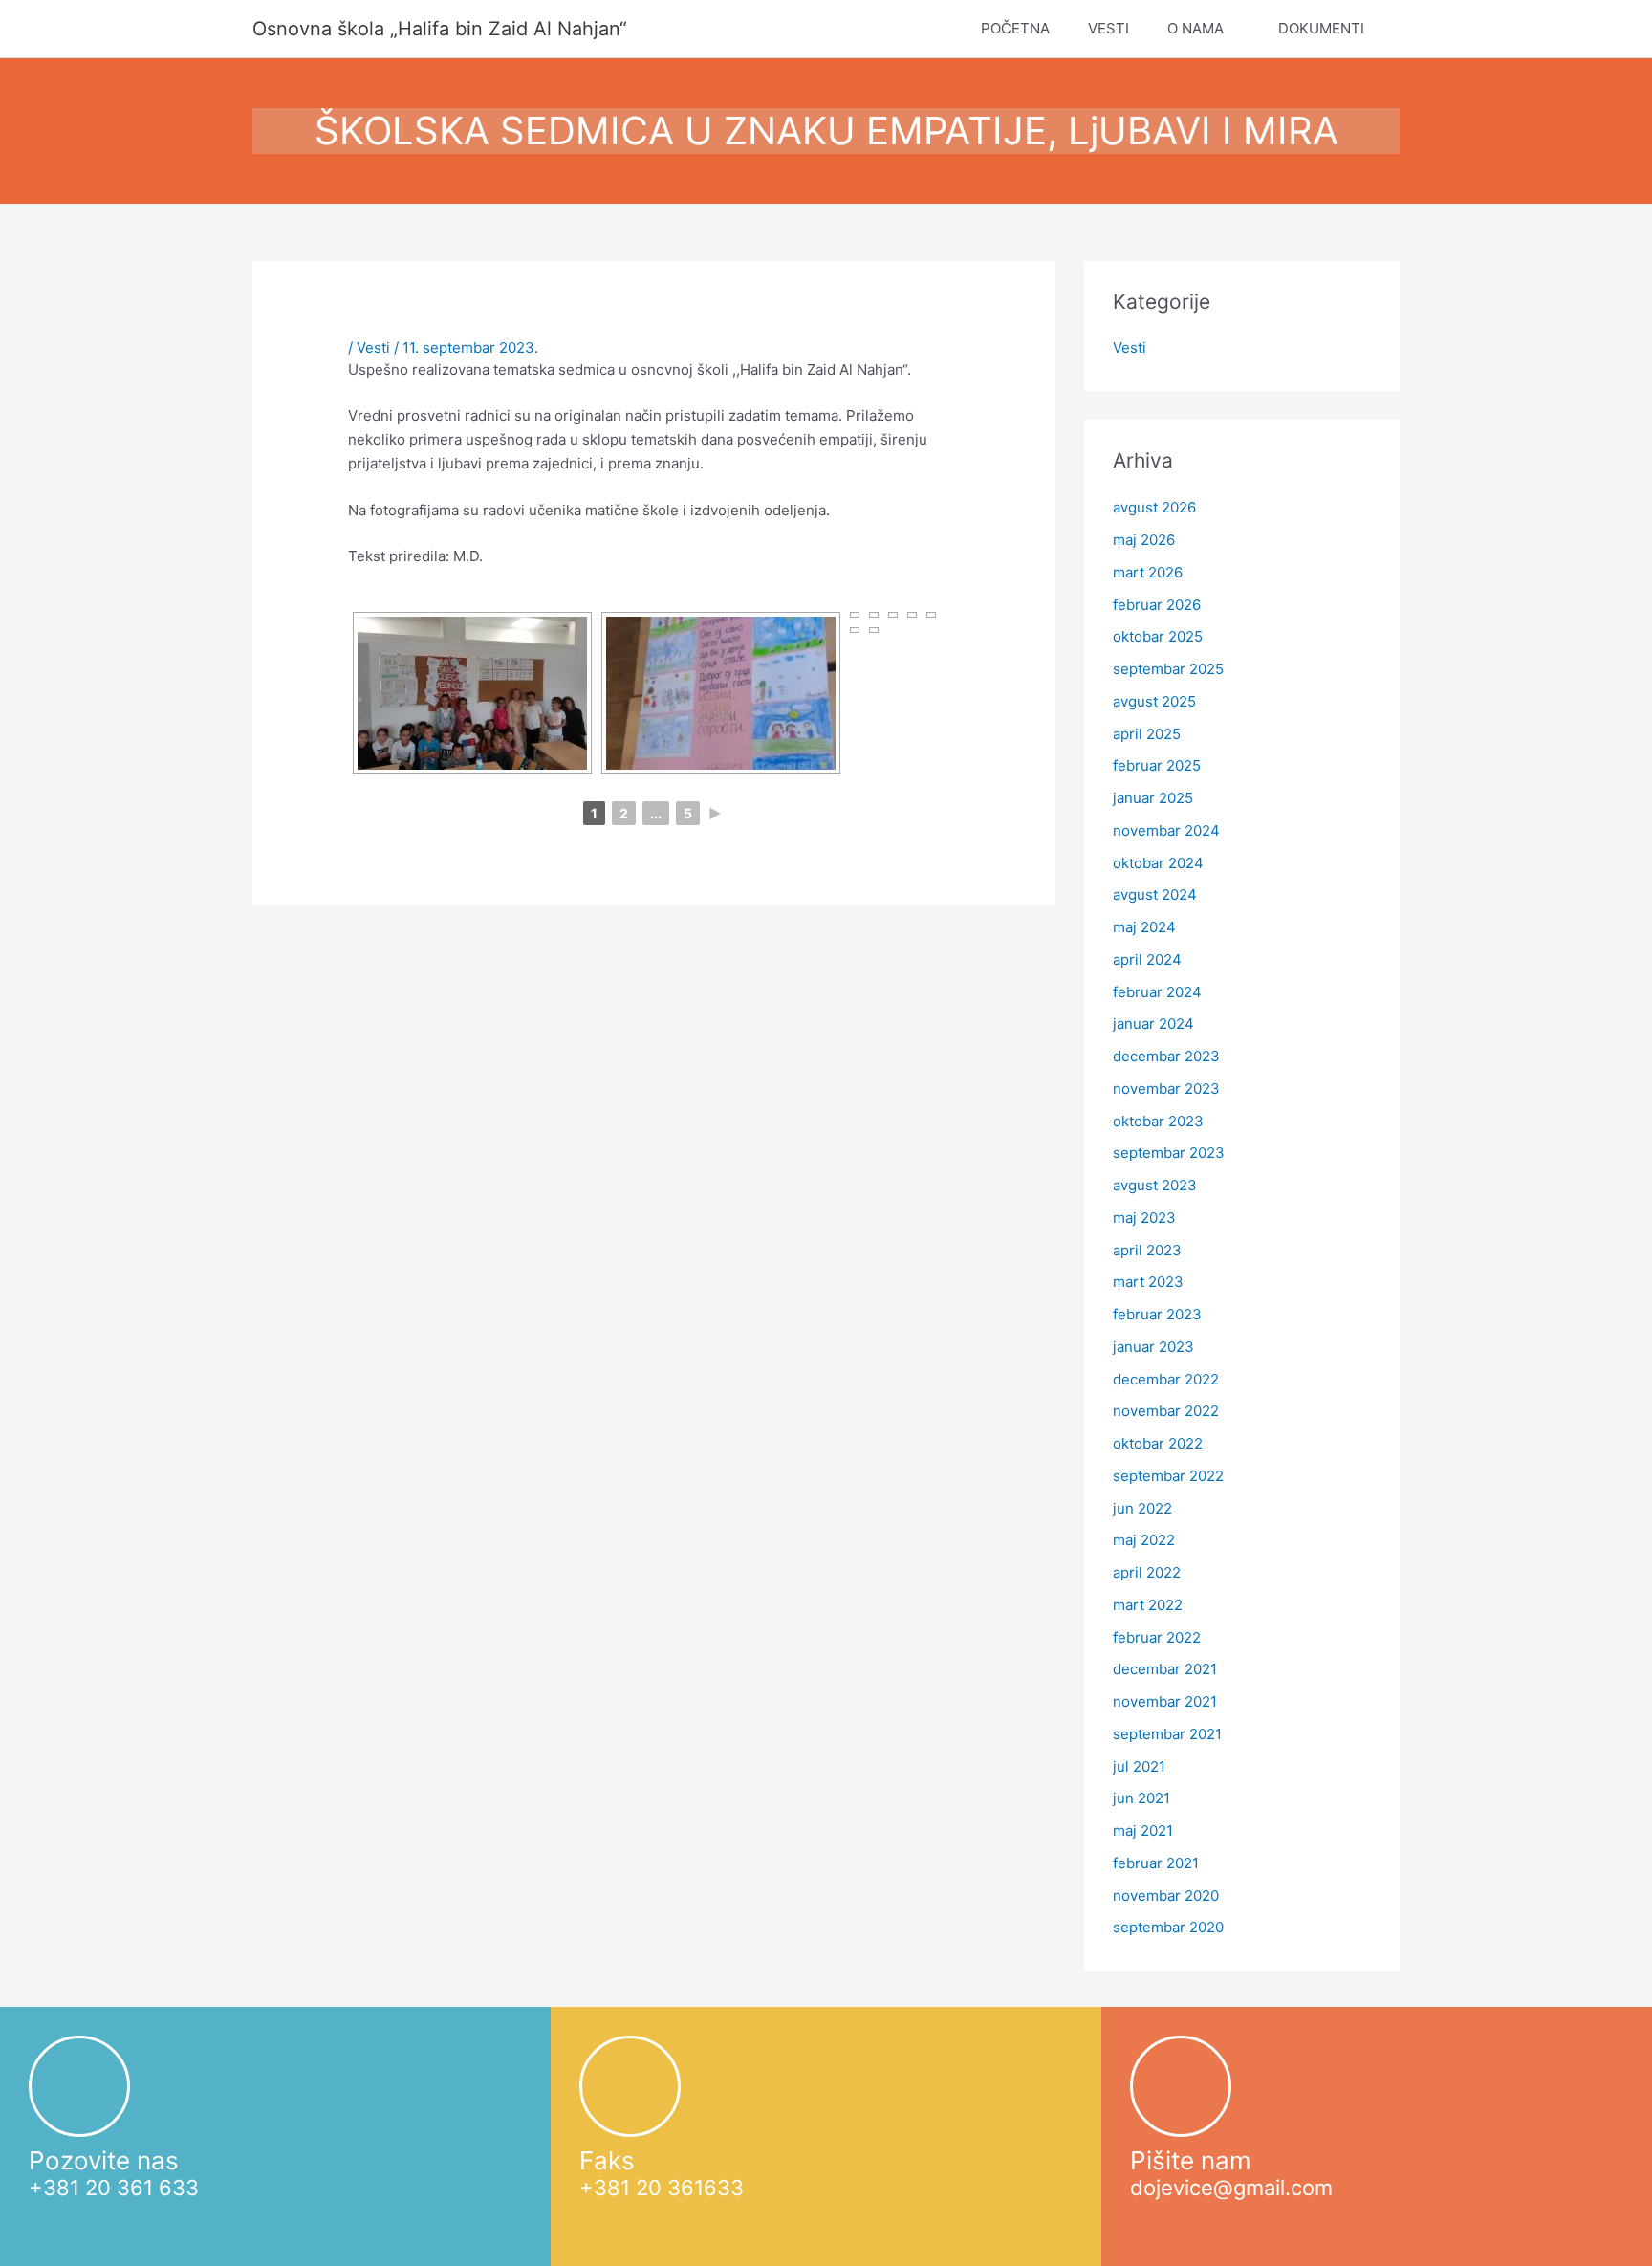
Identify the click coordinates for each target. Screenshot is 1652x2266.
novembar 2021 (1165, 1701)
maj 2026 (1144, 540)
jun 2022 (1142, 1508)
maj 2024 (1144, 927)
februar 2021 (1156, 1863)
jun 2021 (1141, 1798)
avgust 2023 (1155, 1185)
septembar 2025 (1168, 669)
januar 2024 (1153, 1024)
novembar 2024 (1166, 830)
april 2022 (1147, 1572)
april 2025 (1147, 734)
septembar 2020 (1168, 1927)
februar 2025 (1157, 765)
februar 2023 (1157, 1314)
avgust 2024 (1155, 894)
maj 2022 (1144, 1540)
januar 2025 (1153, 798)
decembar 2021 (1165, 1669)
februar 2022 (1157, 1637)
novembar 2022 (1166, 1411)
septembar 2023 (1169, 1153)
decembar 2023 (1166, 1056)
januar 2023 (1153, 1347)
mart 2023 (1148, 1282)
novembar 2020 (1166, 1896)
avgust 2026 (1154, 507)
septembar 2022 (1168, 1476)
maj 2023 (1144, 1218)
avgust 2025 (1154, 701)
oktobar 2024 (1158, 863)
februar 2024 (1157, 992)
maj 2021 (1143, 1830)
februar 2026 (1157, 605)
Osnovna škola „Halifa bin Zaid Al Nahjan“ (440, 29)
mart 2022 (1148, 1605)
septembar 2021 (1167, 1734)
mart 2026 (1148, 572)
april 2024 (1147, 959)
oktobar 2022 (1158, 1443)
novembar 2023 (1166, 1089)
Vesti (373, 348)
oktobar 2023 (1158, 1121)
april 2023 (1147, 1250)
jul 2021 (1139, 1766)
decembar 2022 (1166, 1379)
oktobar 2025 (1158, 636)
